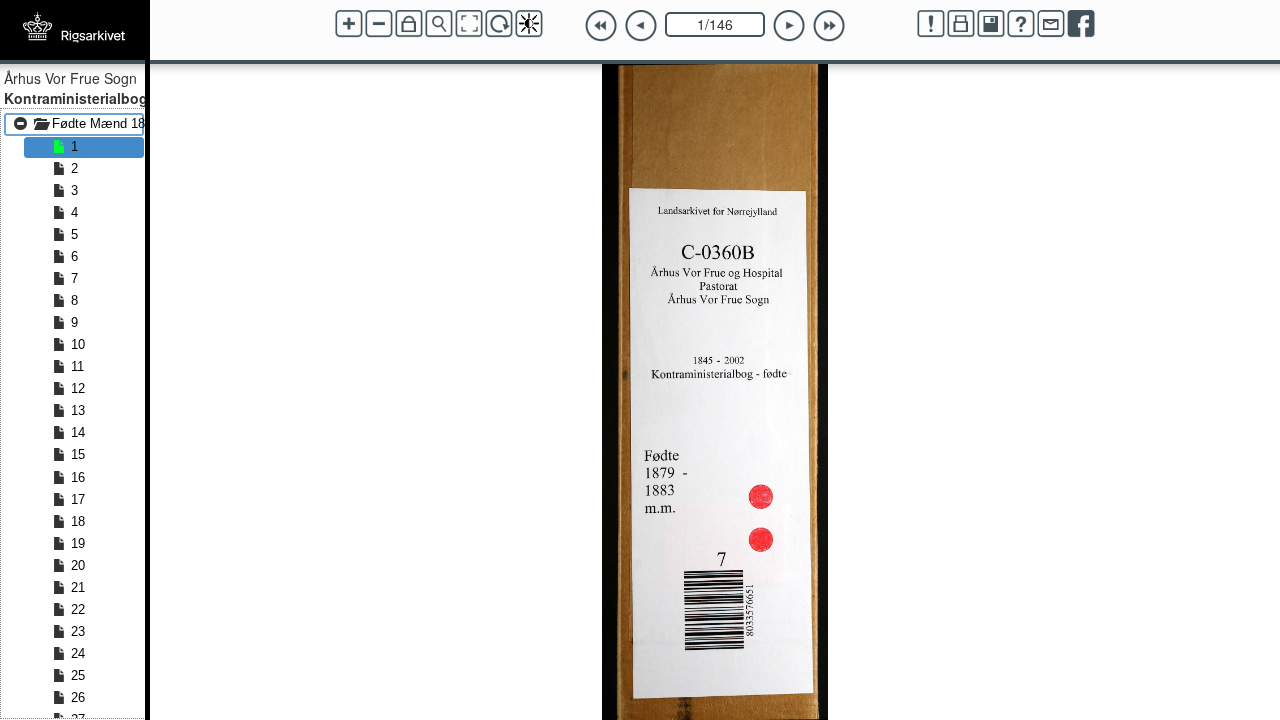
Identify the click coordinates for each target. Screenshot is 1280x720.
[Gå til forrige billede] (641, 26)
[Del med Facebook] (1081, 24)
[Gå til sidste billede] (829, 26)
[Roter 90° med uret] (499, 24)
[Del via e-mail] (1051, 24)
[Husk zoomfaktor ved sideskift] (409, 24)
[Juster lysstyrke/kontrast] (529, 24)
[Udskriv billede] (961, 24)
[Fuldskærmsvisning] (469, 24)
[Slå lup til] (439, 24)
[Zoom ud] (379, 24)
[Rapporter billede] (931, 24)
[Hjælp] (1021, 24)
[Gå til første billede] (601, 26)
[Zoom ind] (349, 24)
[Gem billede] (991, 24)
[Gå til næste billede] (789, 26)
